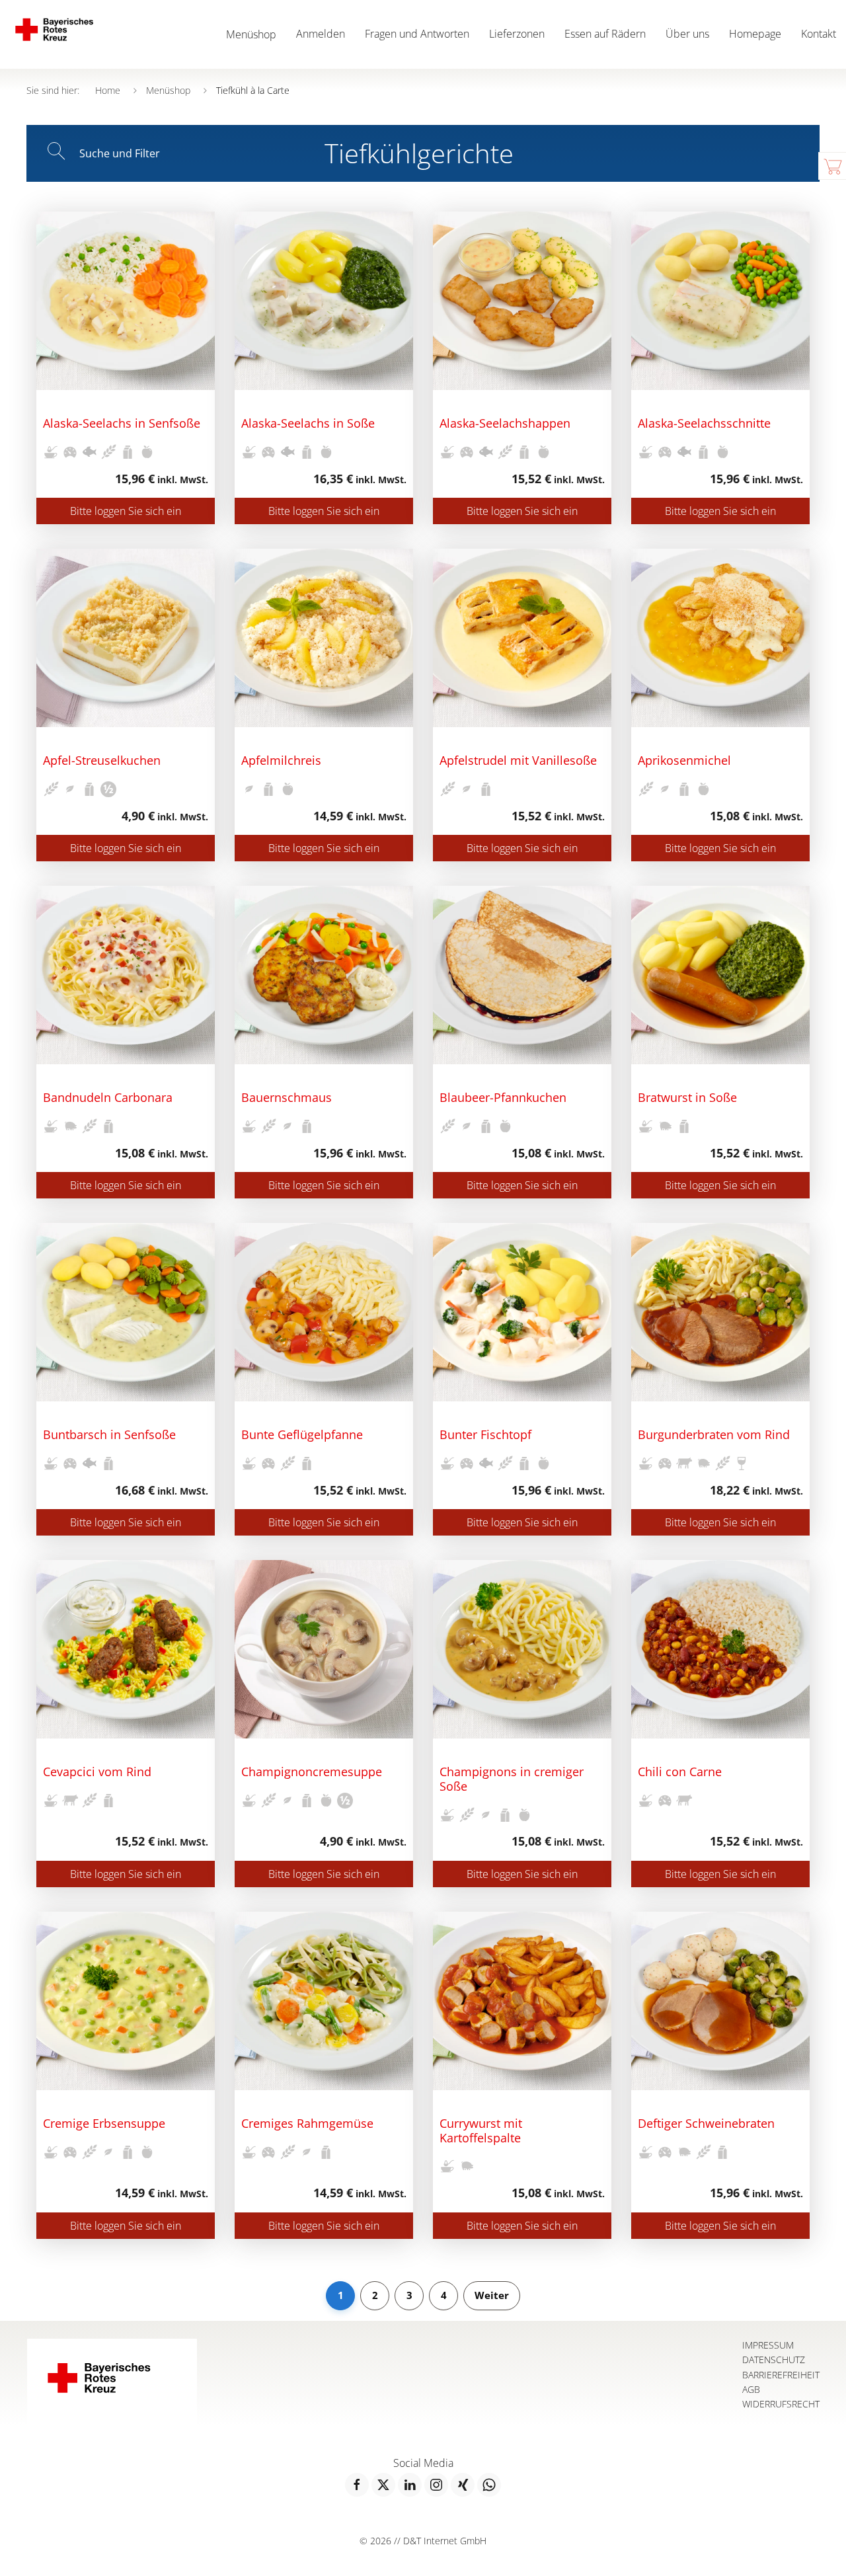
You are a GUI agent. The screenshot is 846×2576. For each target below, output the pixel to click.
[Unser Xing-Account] (463, 2485)
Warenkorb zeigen (832, 166)
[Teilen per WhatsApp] (489, 2485)
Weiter (492, 2295)
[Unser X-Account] (383, 2485)
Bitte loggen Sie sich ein (126, 511)
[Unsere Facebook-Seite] (357, 2485)
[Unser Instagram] (436, 2485)
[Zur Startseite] (64, 34)
